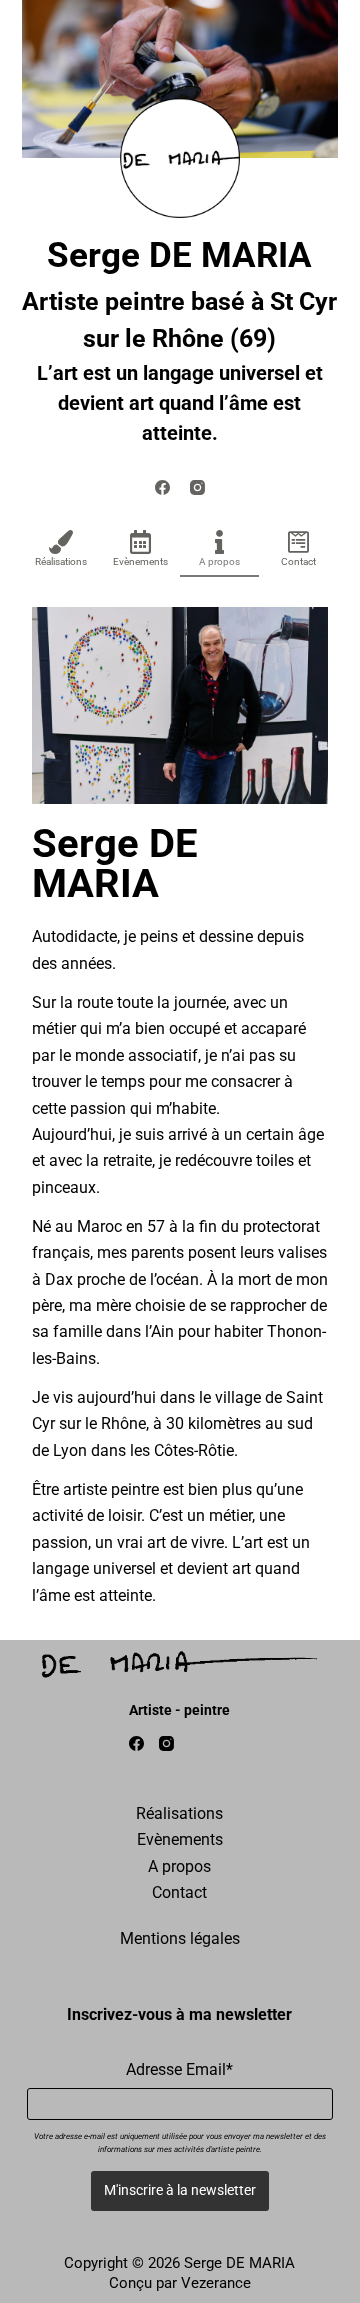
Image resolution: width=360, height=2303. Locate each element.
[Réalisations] (61, 542)
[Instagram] (197, 487)
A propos (219, 561)
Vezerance (216, 2283)
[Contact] (299, 542)
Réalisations (61, 561)
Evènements (140, 561)
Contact (298, 561)
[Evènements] (140, 542)
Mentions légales (180, 1938)
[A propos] (220, 542)
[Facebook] (162, 487)
